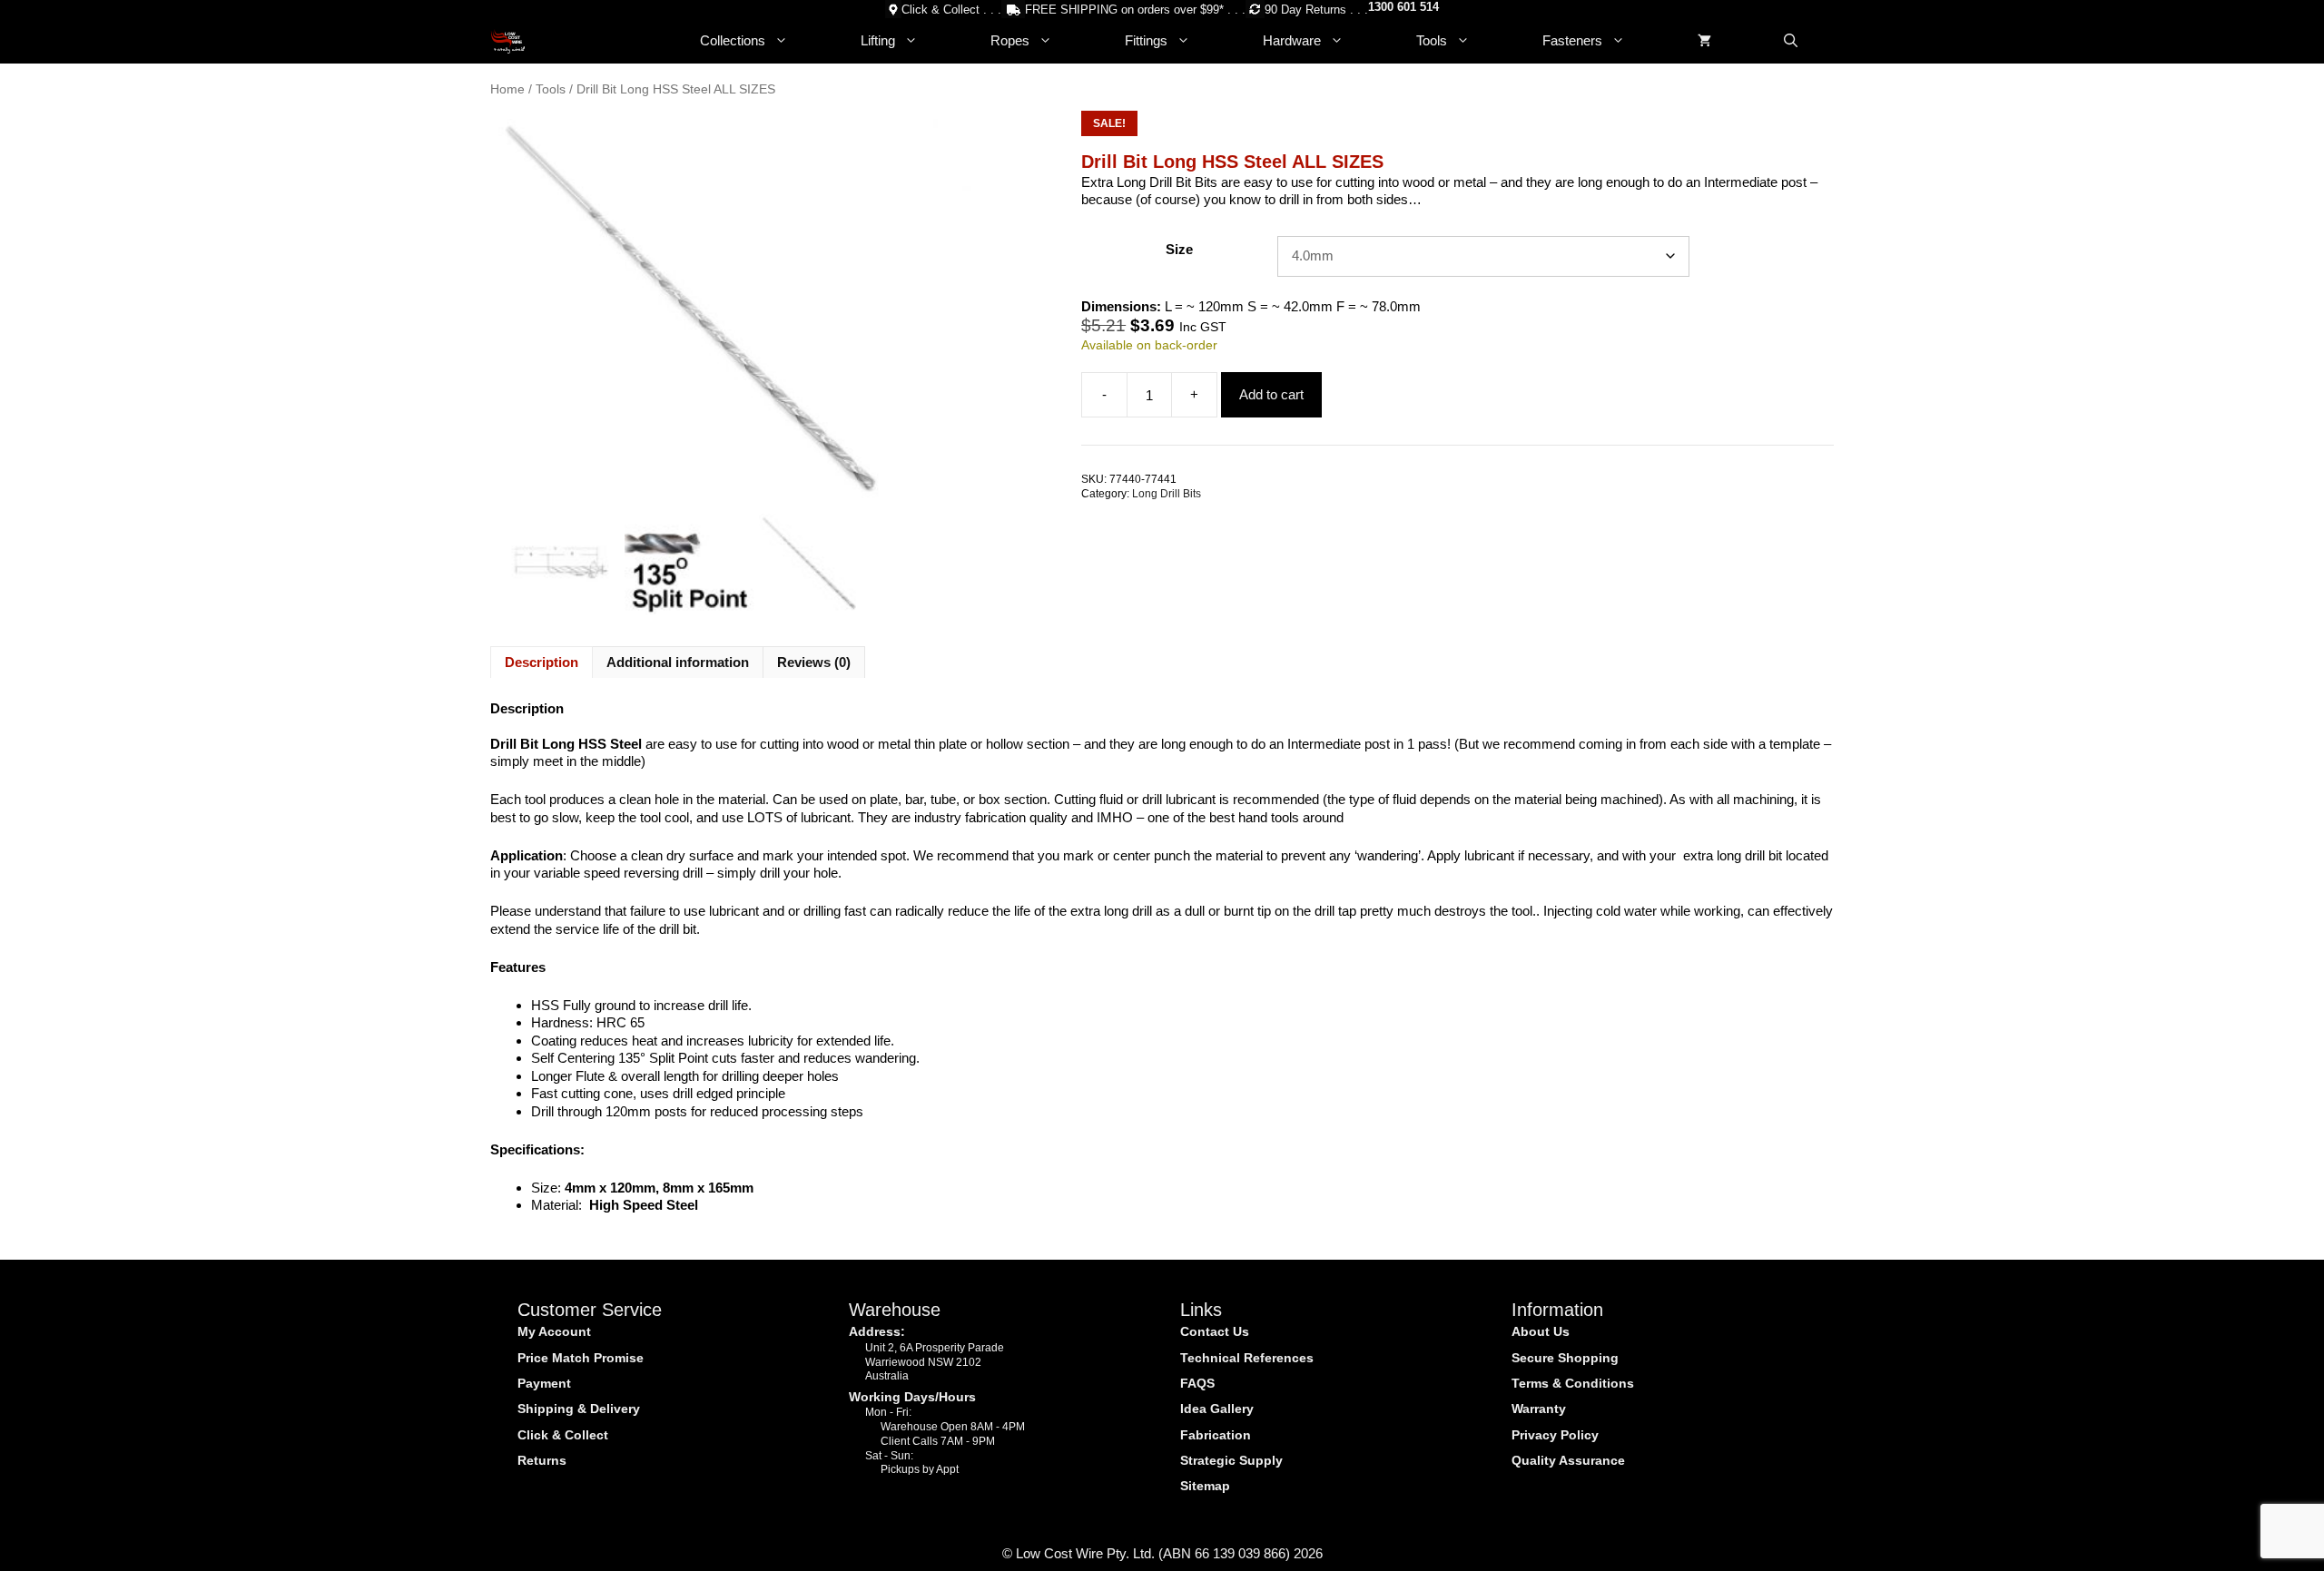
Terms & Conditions (1573, 1383)
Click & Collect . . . (951, 10)
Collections (733, 40)
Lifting (878, 40)
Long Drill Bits (1167, 494)
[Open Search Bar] (1791, 41)
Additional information (678, 662)
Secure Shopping (1565, 1358)
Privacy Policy (1555, 1435)
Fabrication (1216, 1435)
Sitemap (1205, 1486)
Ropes (1010, 40)
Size (1179, 249)
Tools (1432, 40)
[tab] (542, 663)
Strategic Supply (1231, 1460)
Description (542, 662)
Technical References (1247, 1358)
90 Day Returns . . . (1316, 10)
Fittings (1146, 40)
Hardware (1292, 40)
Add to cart (1271, 394)
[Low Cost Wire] (508, 41)
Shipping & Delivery (579, 1409)
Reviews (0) (814, 662)
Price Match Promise (581, 1358)
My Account (554, 1331)
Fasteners (1572, 40)
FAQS (1197, 1383)
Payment (544, 1383)
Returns (542, 1460)
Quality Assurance (1568, 1460)
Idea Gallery (1217, 1409)
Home (507, 89)
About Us (1541, 1331)
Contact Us (1215, 1331)
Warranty (1539, 1409)
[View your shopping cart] (1704, 41)
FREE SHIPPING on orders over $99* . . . (1135, 10)
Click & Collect (563, 1435)
